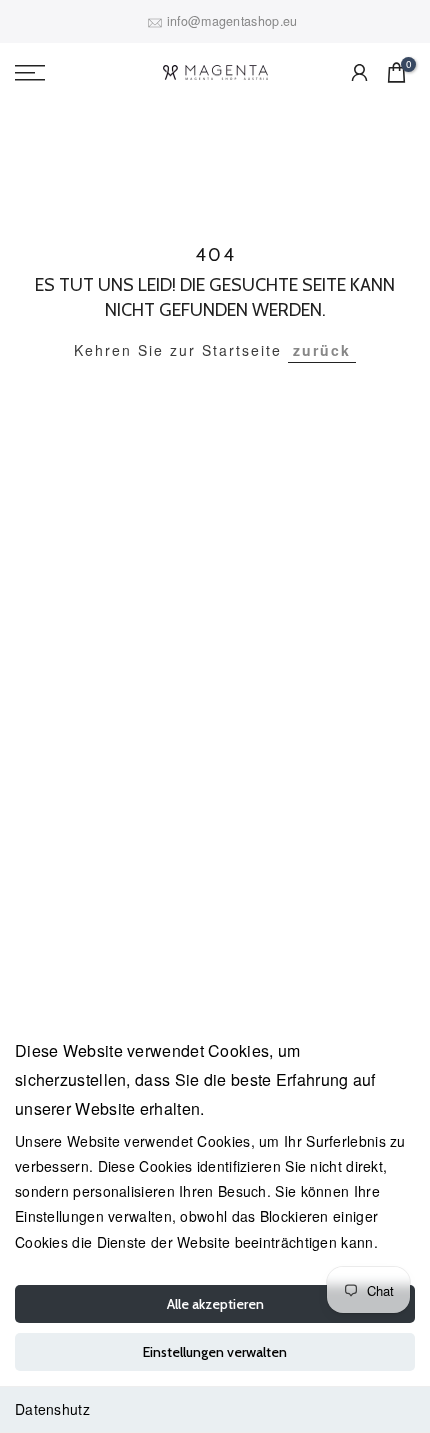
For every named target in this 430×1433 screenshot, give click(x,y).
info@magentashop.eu (232, 21)
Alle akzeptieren (215, 1304)
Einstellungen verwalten (215, 1352)
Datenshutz (52, 1409)
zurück (322, 350)
